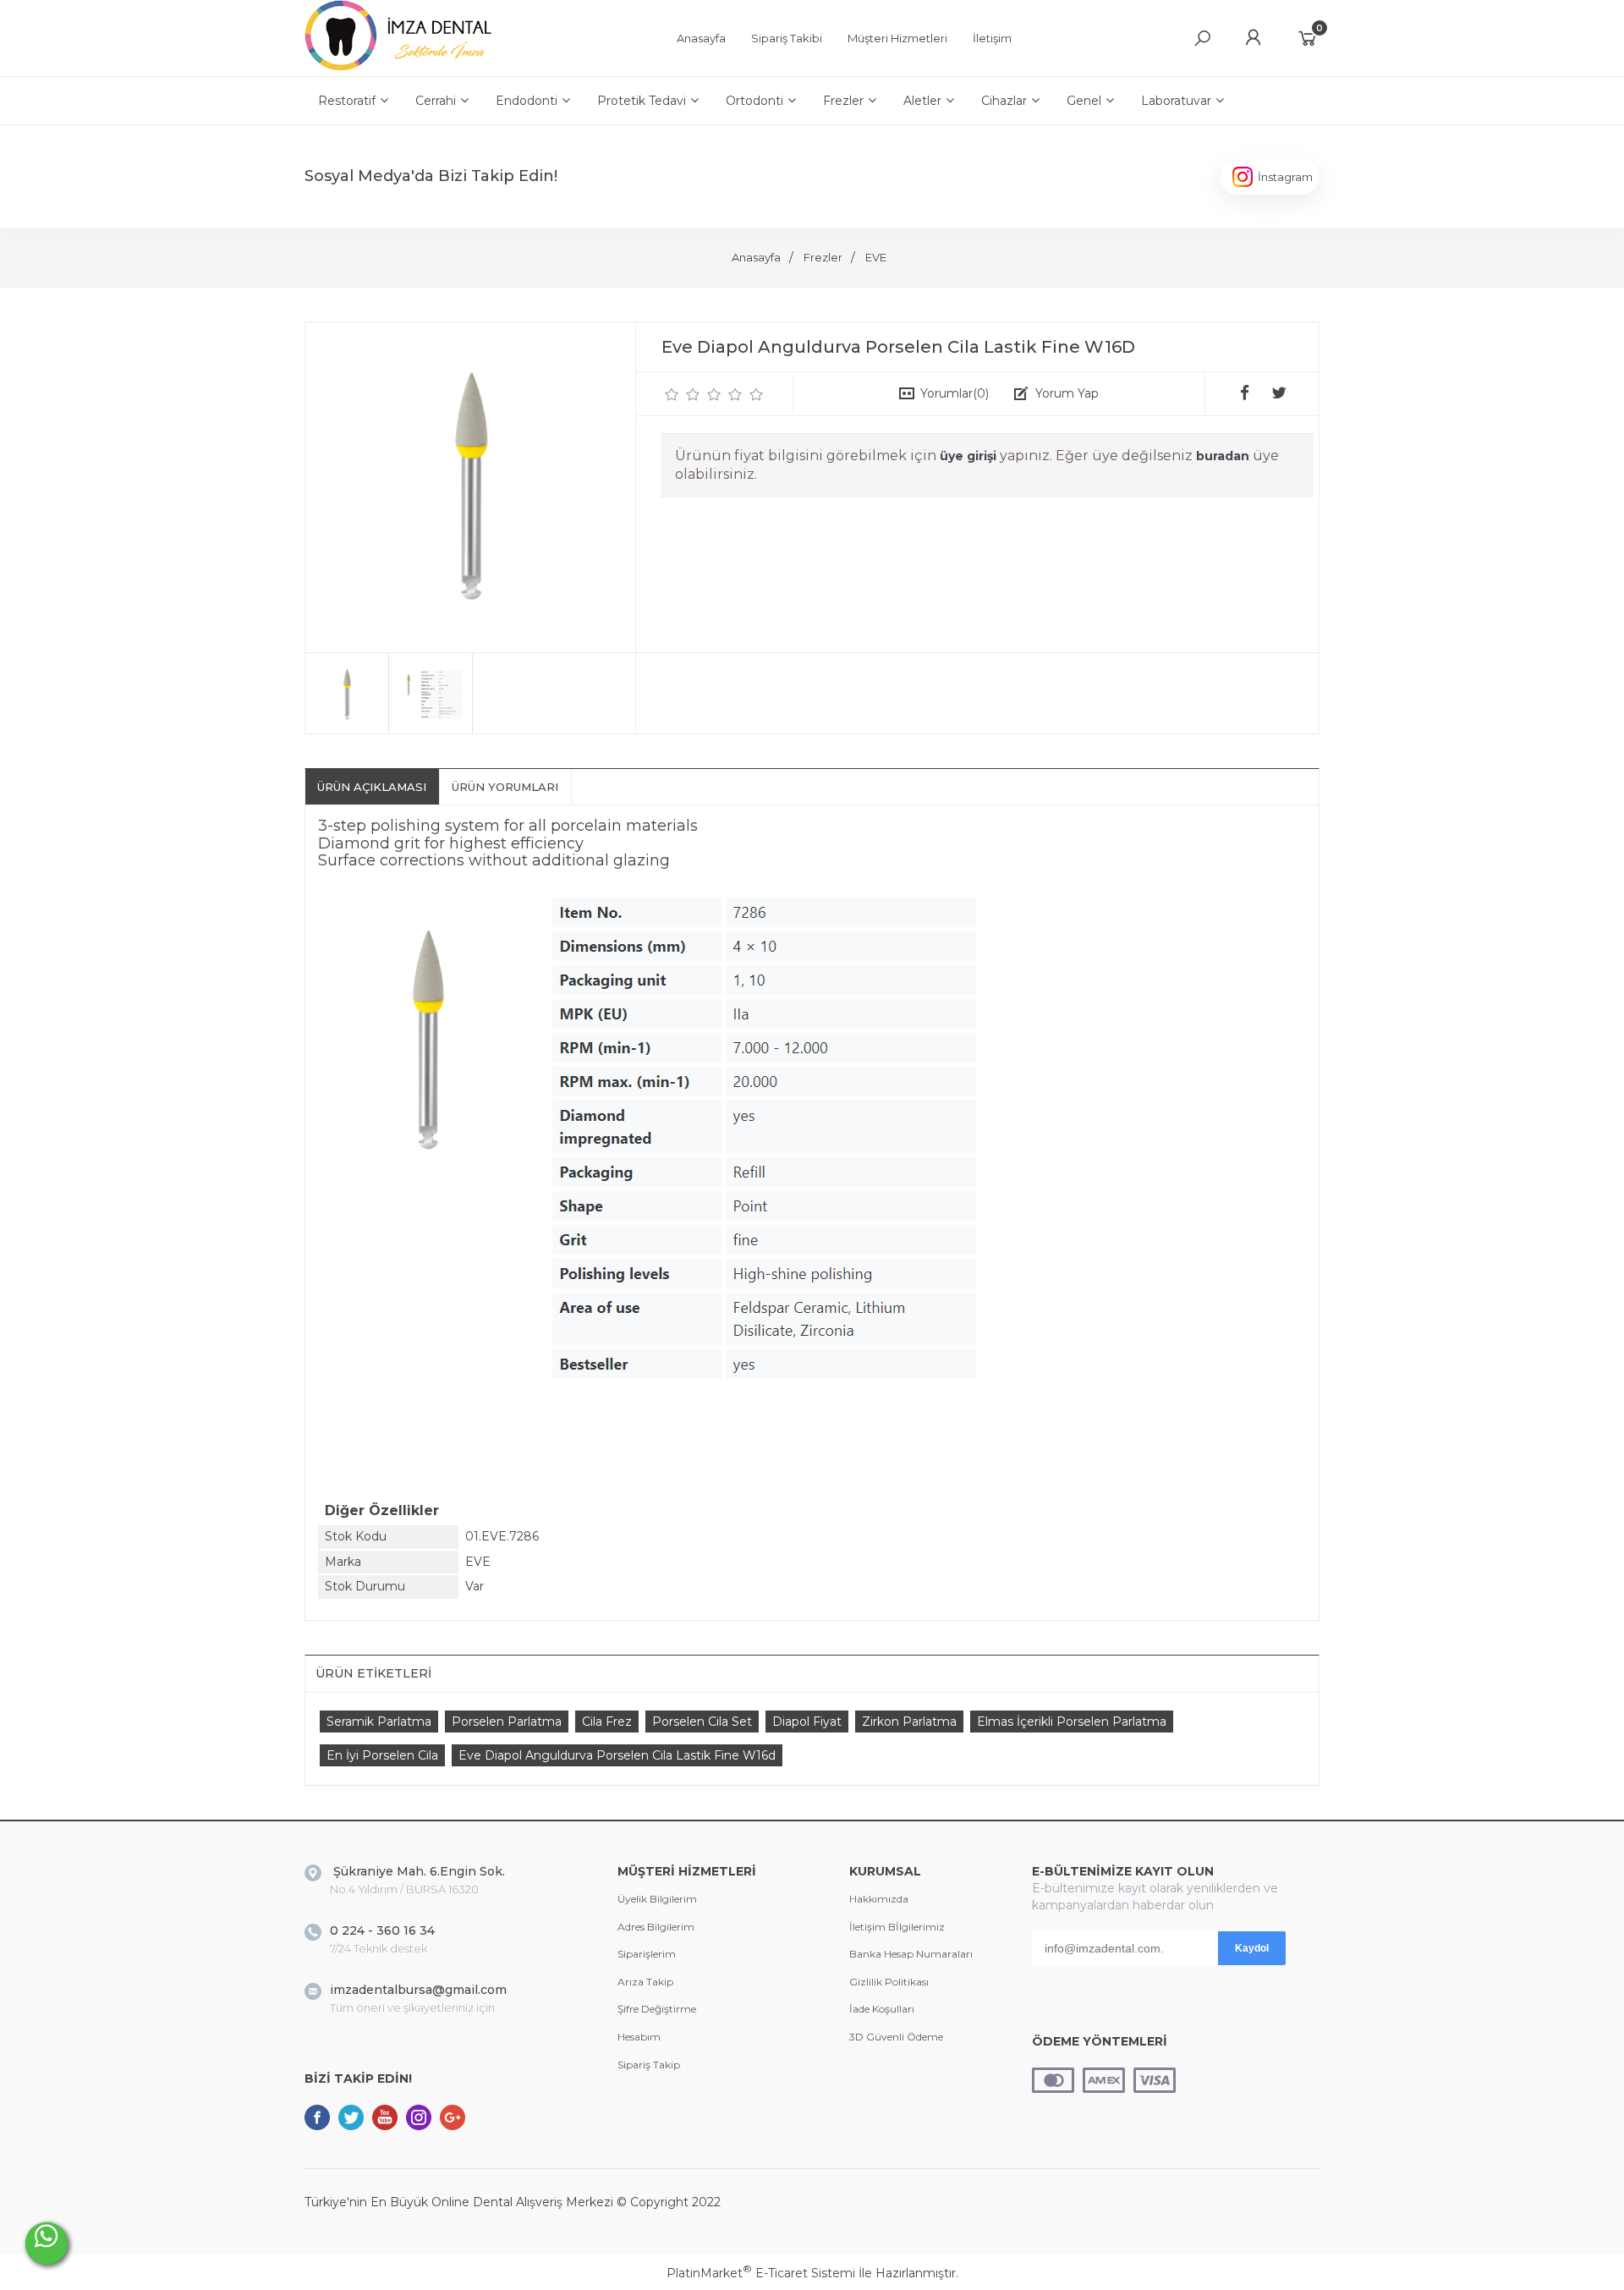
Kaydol (1252, 1948)
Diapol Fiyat (807, 1722)
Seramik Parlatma (379, 1722)
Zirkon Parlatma (909, 1722)
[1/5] (672, 394)
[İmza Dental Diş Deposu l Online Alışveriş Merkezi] (402, 68)
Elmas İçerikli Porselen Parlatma (1072, 1722)
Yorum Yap (1067, 393)
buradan (1223, 456)
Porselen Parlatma (507, 1722)
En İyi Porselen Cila (382, 1755)
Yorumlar (955, 393)
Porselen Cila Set (702, 1722)
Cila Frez (607, 1722)
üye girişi (968, 456)
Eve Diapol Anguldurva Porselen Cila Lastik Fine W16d (617, 1755)
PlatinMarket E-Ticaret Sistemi (761, 2273)
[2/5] (683, 394)
